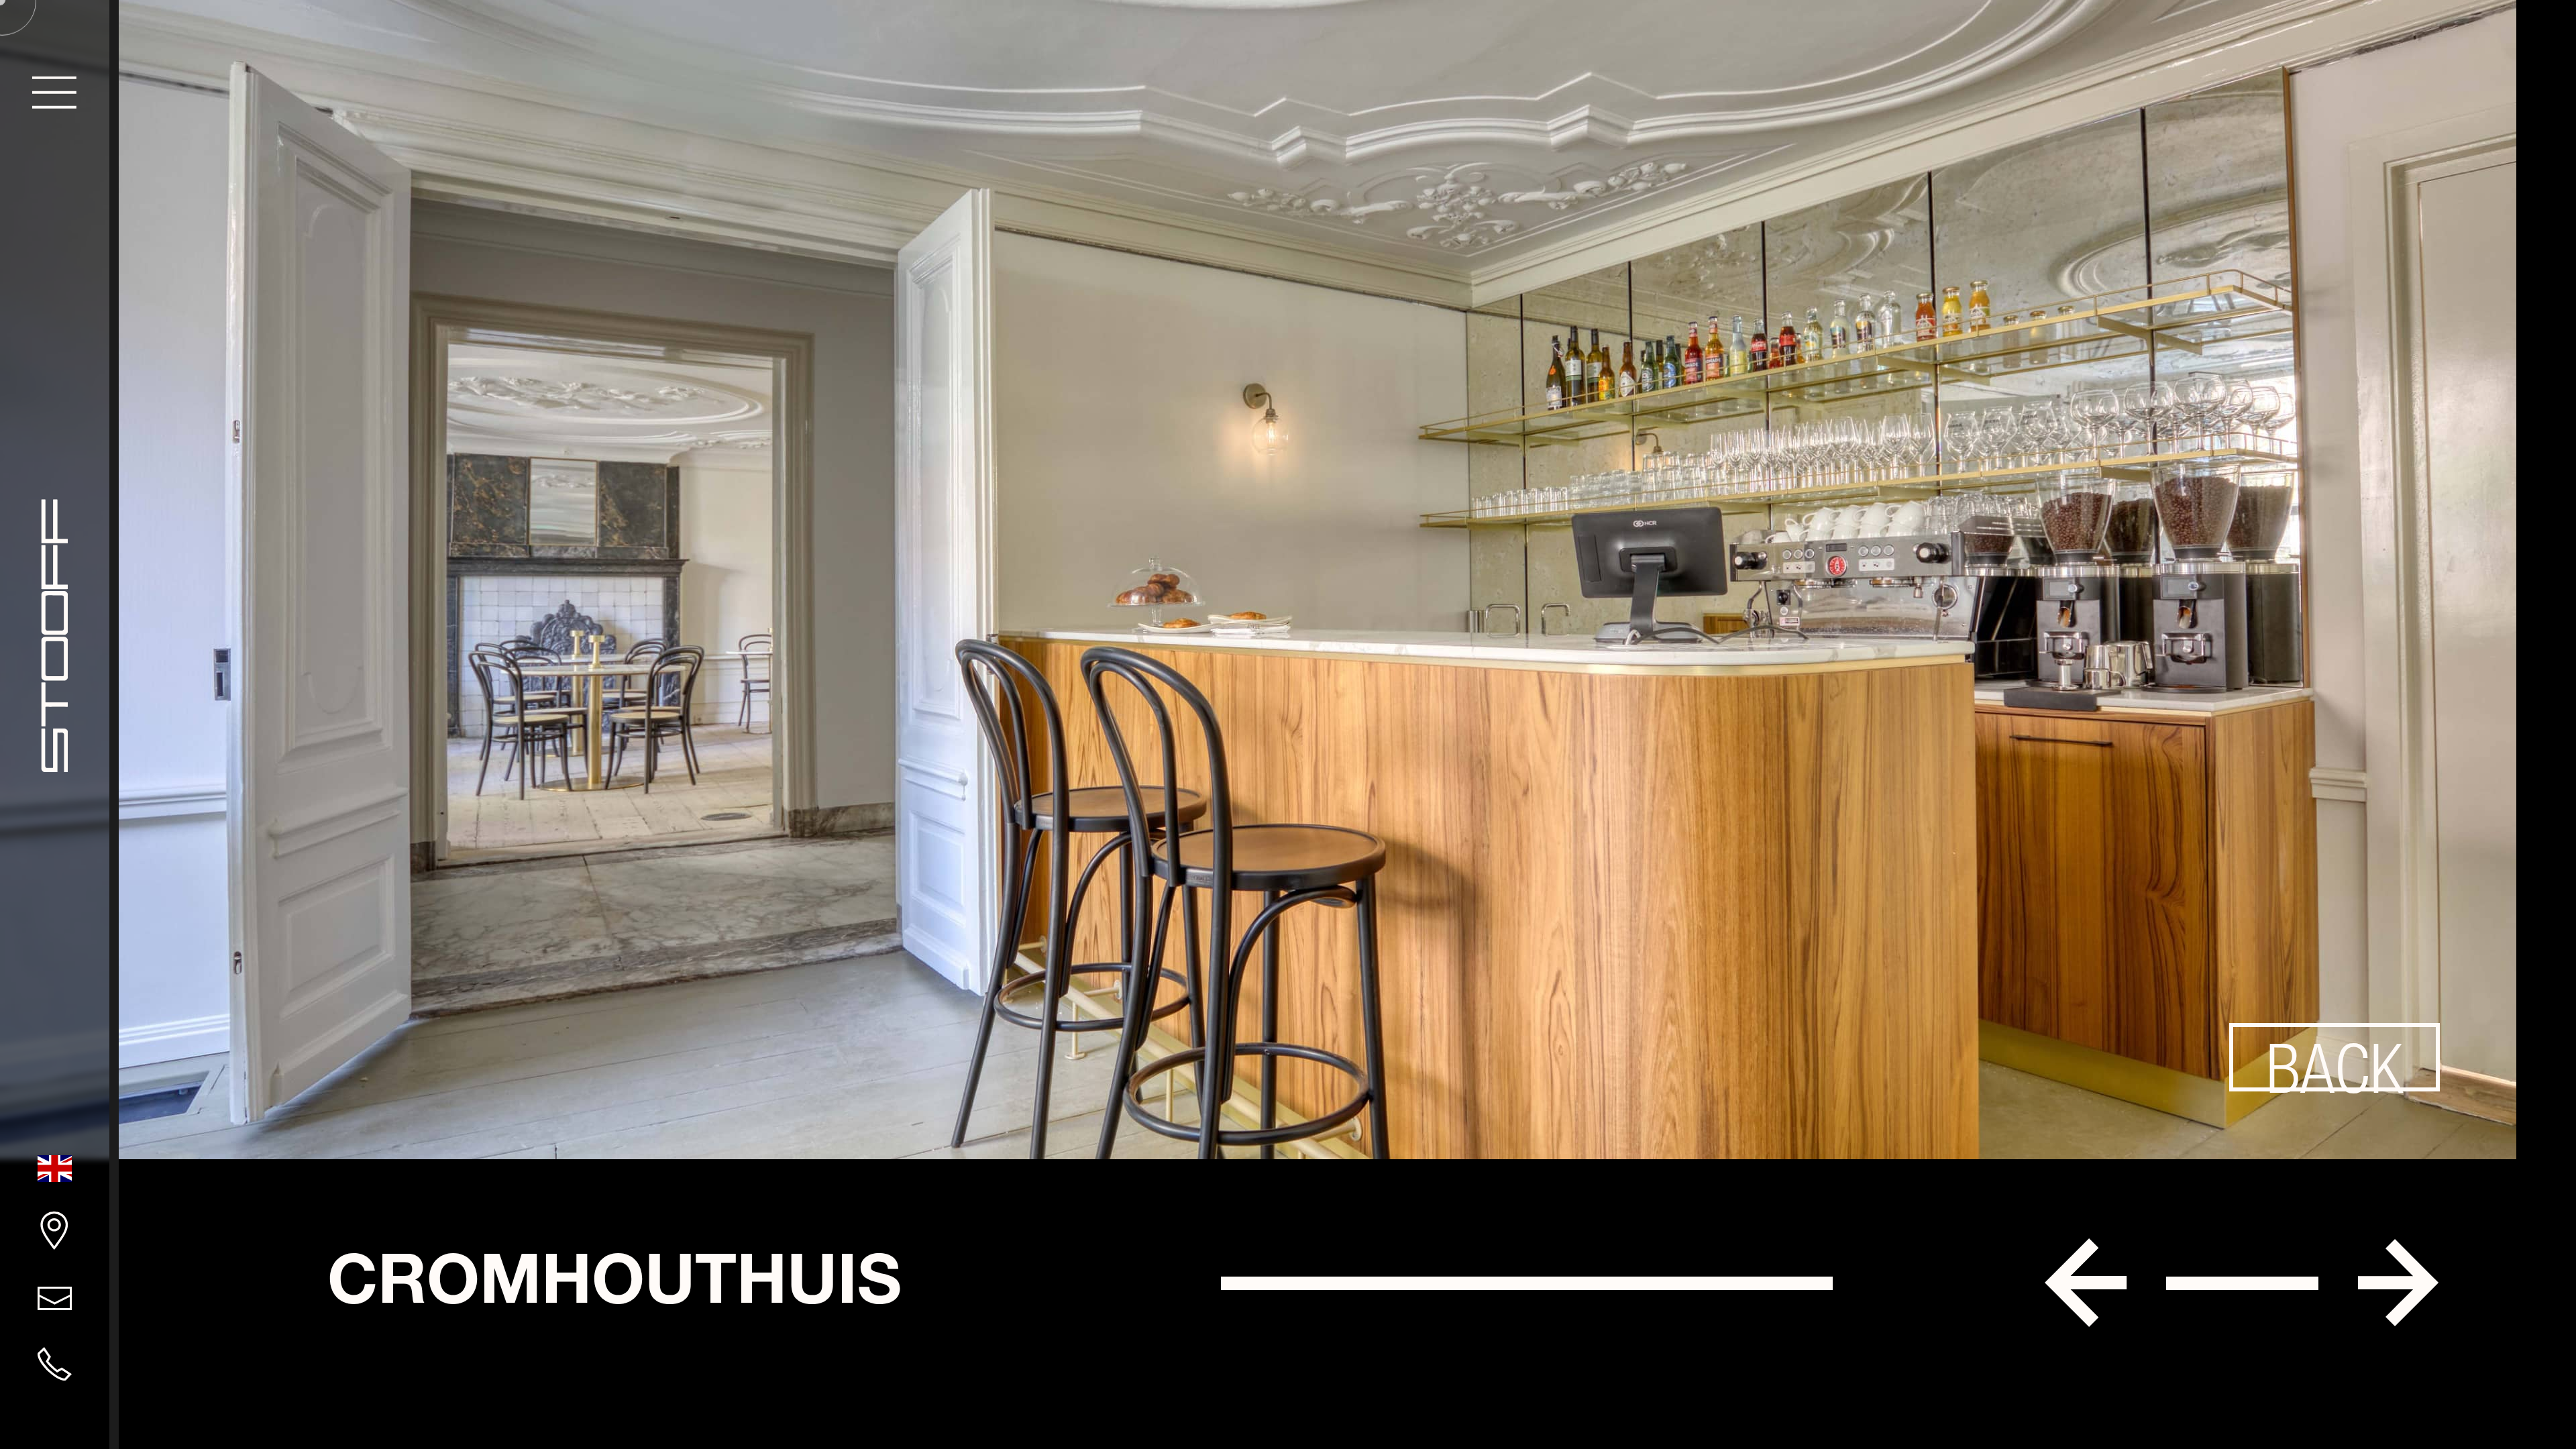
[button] (2086, 1283)
